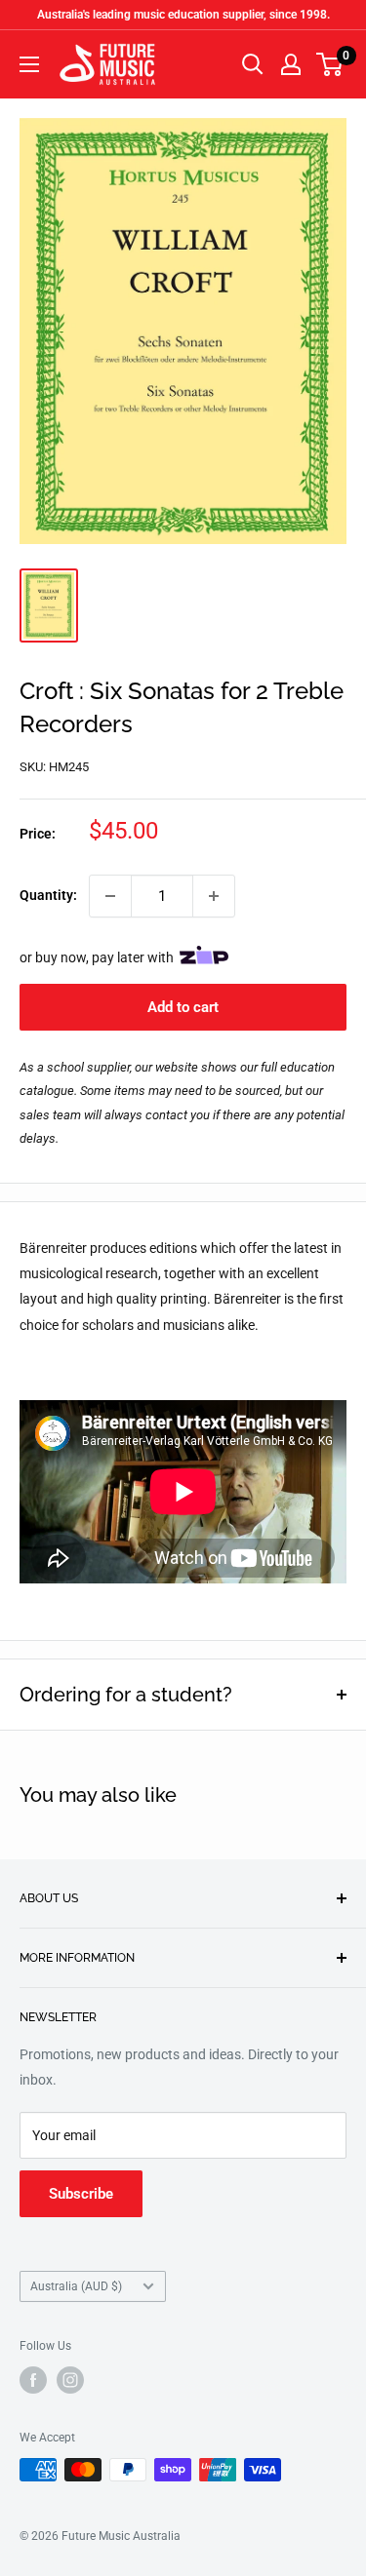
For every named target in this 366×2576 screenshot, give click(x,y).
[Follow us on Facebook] (33, 2380)
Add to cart (183, 1007)
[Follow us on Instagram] (70, 2380)
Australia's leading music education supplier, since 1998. (183, 15)
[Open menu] (29, 64)
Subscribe (81, 2194)
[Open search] (253, 64)
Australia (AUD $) (76, 2286)
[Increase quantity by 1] (214, 896)
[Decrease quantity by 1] (110, 896)
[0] (330, 64)
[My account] (291, 64)
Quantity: (48, 895)
